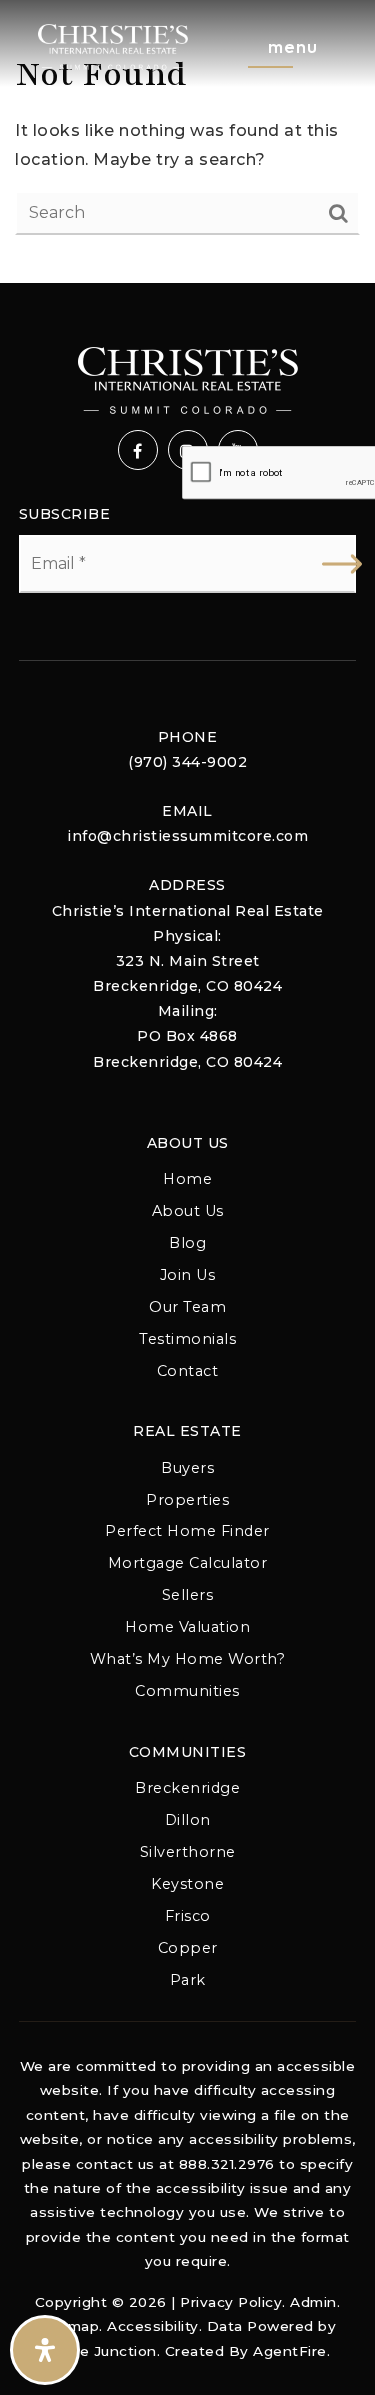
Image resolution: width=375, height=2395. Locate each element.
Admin (313, 2302)
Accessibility (153, 2326)
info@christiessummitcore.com (187, 836)
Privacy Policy (231, 2302)
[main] (187, 141)
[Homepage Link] (113, 45)
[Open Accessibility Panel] (45, 2350)
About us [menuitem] (188, 1211)
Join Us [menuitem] (188, 1275)
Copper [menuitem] (188, 1948)
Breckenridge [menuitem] (187, 1788)
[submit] (342, 564)
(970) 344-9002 (187, 762)
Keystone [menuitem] (187, 1884)
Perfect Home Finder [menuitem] (187, 1531)
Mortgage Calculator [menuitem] (188, 1563)
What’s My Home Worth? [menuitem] (188, 1659)
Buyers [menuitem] (187, 1468)
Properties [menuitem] (187, 1500)
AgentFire (290, 2351)
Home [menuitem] (187, 1179)
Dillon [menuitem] (188, 1820)
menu (293, 46)
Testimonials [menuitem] (187, 1339)
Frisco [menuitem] (188, 1916)
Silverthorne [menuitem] (188, 1852)
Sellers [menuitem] (188, 1595)
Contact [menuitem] (188, 1371)
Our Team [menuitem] (187, 1307)
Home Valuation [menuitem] (187, 1627)
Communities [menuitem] (187, 1691)
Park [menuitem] (188, 1980)
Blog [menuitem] (187, 1243)
